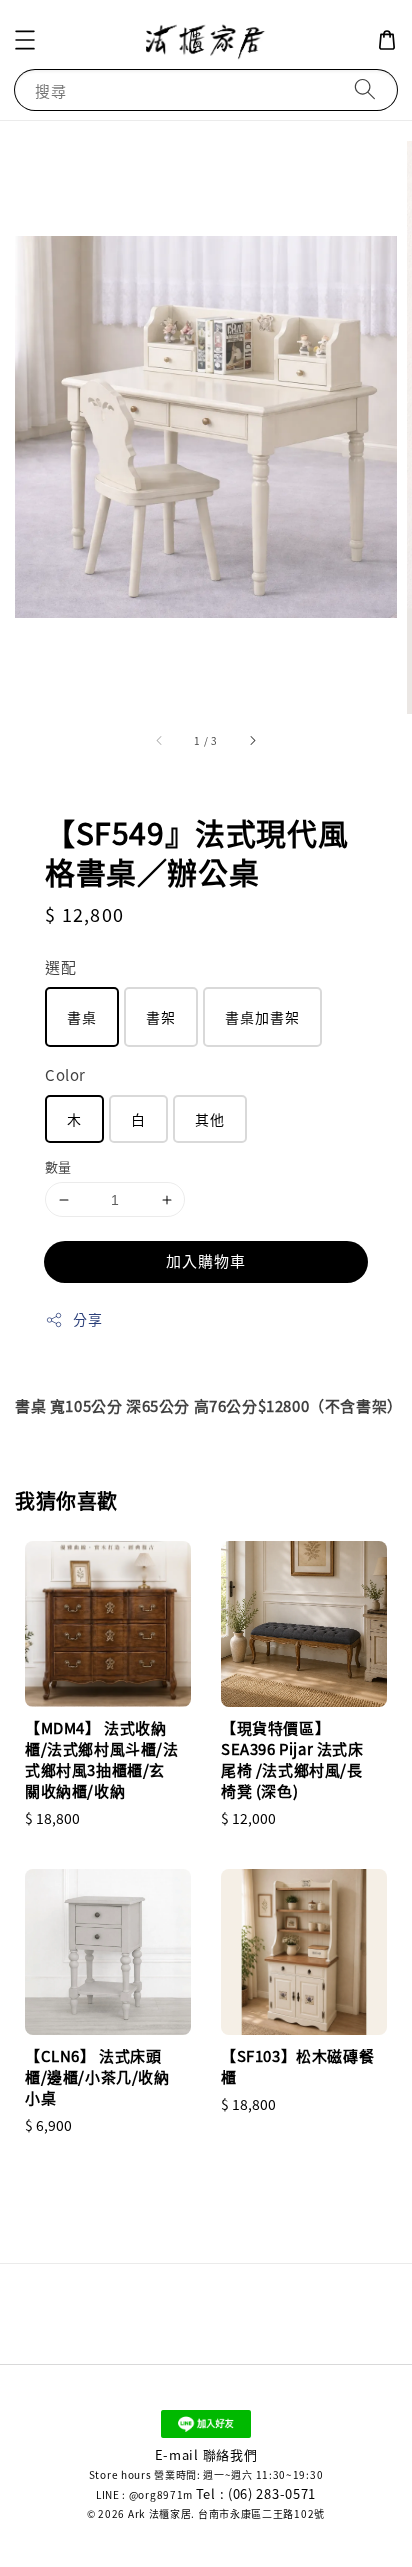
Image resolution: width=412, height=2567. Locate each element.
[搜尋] (365, 89)
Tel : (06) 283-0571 (256, 2493)
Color (65, 1074)
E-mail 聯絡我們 (206, 2454)
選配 (60, 966)
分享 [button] (87, 1319)
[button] (25, 40)
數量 (58, 1166)
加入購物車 (206, 1260)
